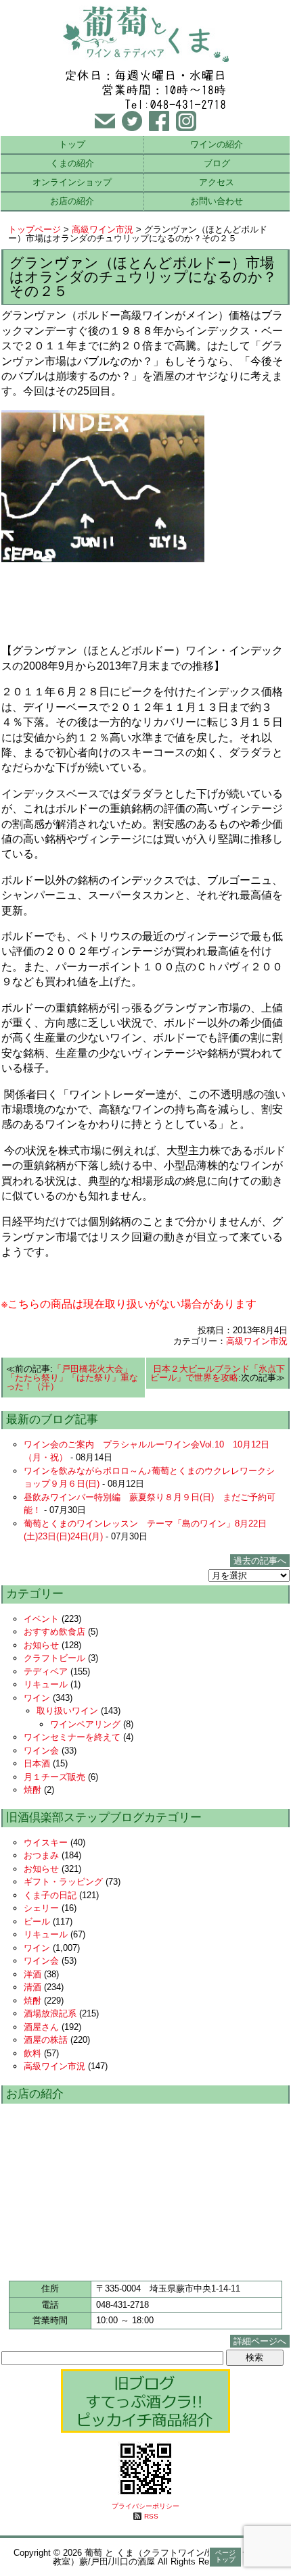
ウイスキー (46, 1842)
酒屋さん (41, 2027)
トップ (72, 144)
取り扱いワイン (67, 1711)
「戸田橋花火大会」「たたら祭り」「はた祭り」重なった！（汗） (72, 1378)
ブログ (217, 163)
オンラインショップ (72, 182)
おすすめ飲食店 (54, 1632)
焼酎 (32, 1790)
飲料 (32, 2053)
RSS (151, 2516)
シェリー (41, 1908)
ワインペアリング (85, 1724)
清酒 (32, 1987)
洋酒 (32, 1974)
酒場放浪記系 (50, 2013)
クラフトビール (54, 1658)
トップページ (35, 229)
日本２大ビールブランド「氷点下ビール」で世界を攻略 (218, 1373)
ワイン (37, 1698)
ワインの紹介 (217, 144)
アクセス (217, 182)
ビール (37, 1922)
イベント (41, 1619)
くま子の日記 (50, 1895)
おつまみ (41, 1855)
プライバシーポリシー (145, 2506)
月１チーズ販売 (54, 1777)
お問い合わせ (217, 201)
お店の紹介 (72, 201)
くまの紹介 (72, 163)
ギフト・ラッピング (63, 1882)
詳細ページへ (260, 2341)
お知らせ (41, 1645)
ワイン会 (41, 1751)
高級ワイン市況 (103, 229)
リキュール (46, 1684)
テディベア (46, 1671)
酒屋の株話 (46, 2040)
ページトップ (225, 2556)
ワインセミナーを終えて (72, 1737)
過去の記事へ (260, 1561)
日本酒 (37, 1763)
